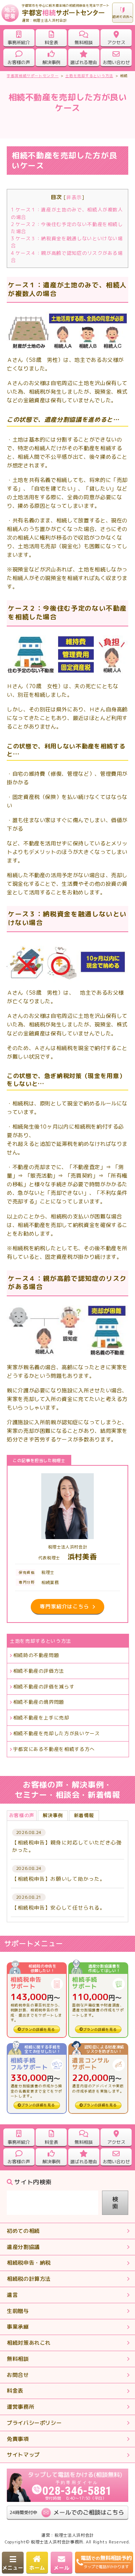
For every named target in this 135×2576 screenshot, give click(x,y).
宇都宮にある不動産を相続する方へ (54, 1749)
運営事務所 (20, 2407)
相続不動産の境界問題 (39, 1702)
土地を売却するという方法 (40, 1641)
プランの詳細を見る (38, 2029)
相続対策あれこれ (29, 2343)
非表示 (74, 197)
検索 (115, 2203)
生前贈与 (18, 2311)
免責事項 (18, 2439)
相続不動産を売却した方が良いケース (57, 1733)
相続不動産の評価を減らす (44, 1687)
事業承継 (18, 2327)
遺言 (12, 2295)
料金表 (15, 2391)
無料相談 (18, 2359)
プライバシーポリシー (34, 2423)
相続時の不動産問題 (36, 1655)
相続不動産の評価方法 (39, 1671)
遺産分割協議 (23, 2247)
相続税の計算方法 (29, 2279)
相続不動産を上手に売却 (41, 1718)
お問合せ (18, 2375)
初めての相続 (23, 2231)
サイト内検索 (33, 2182)
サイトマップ (23, 2455)
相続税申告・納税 (29, 2263)
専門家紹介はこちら (64, 1606)
